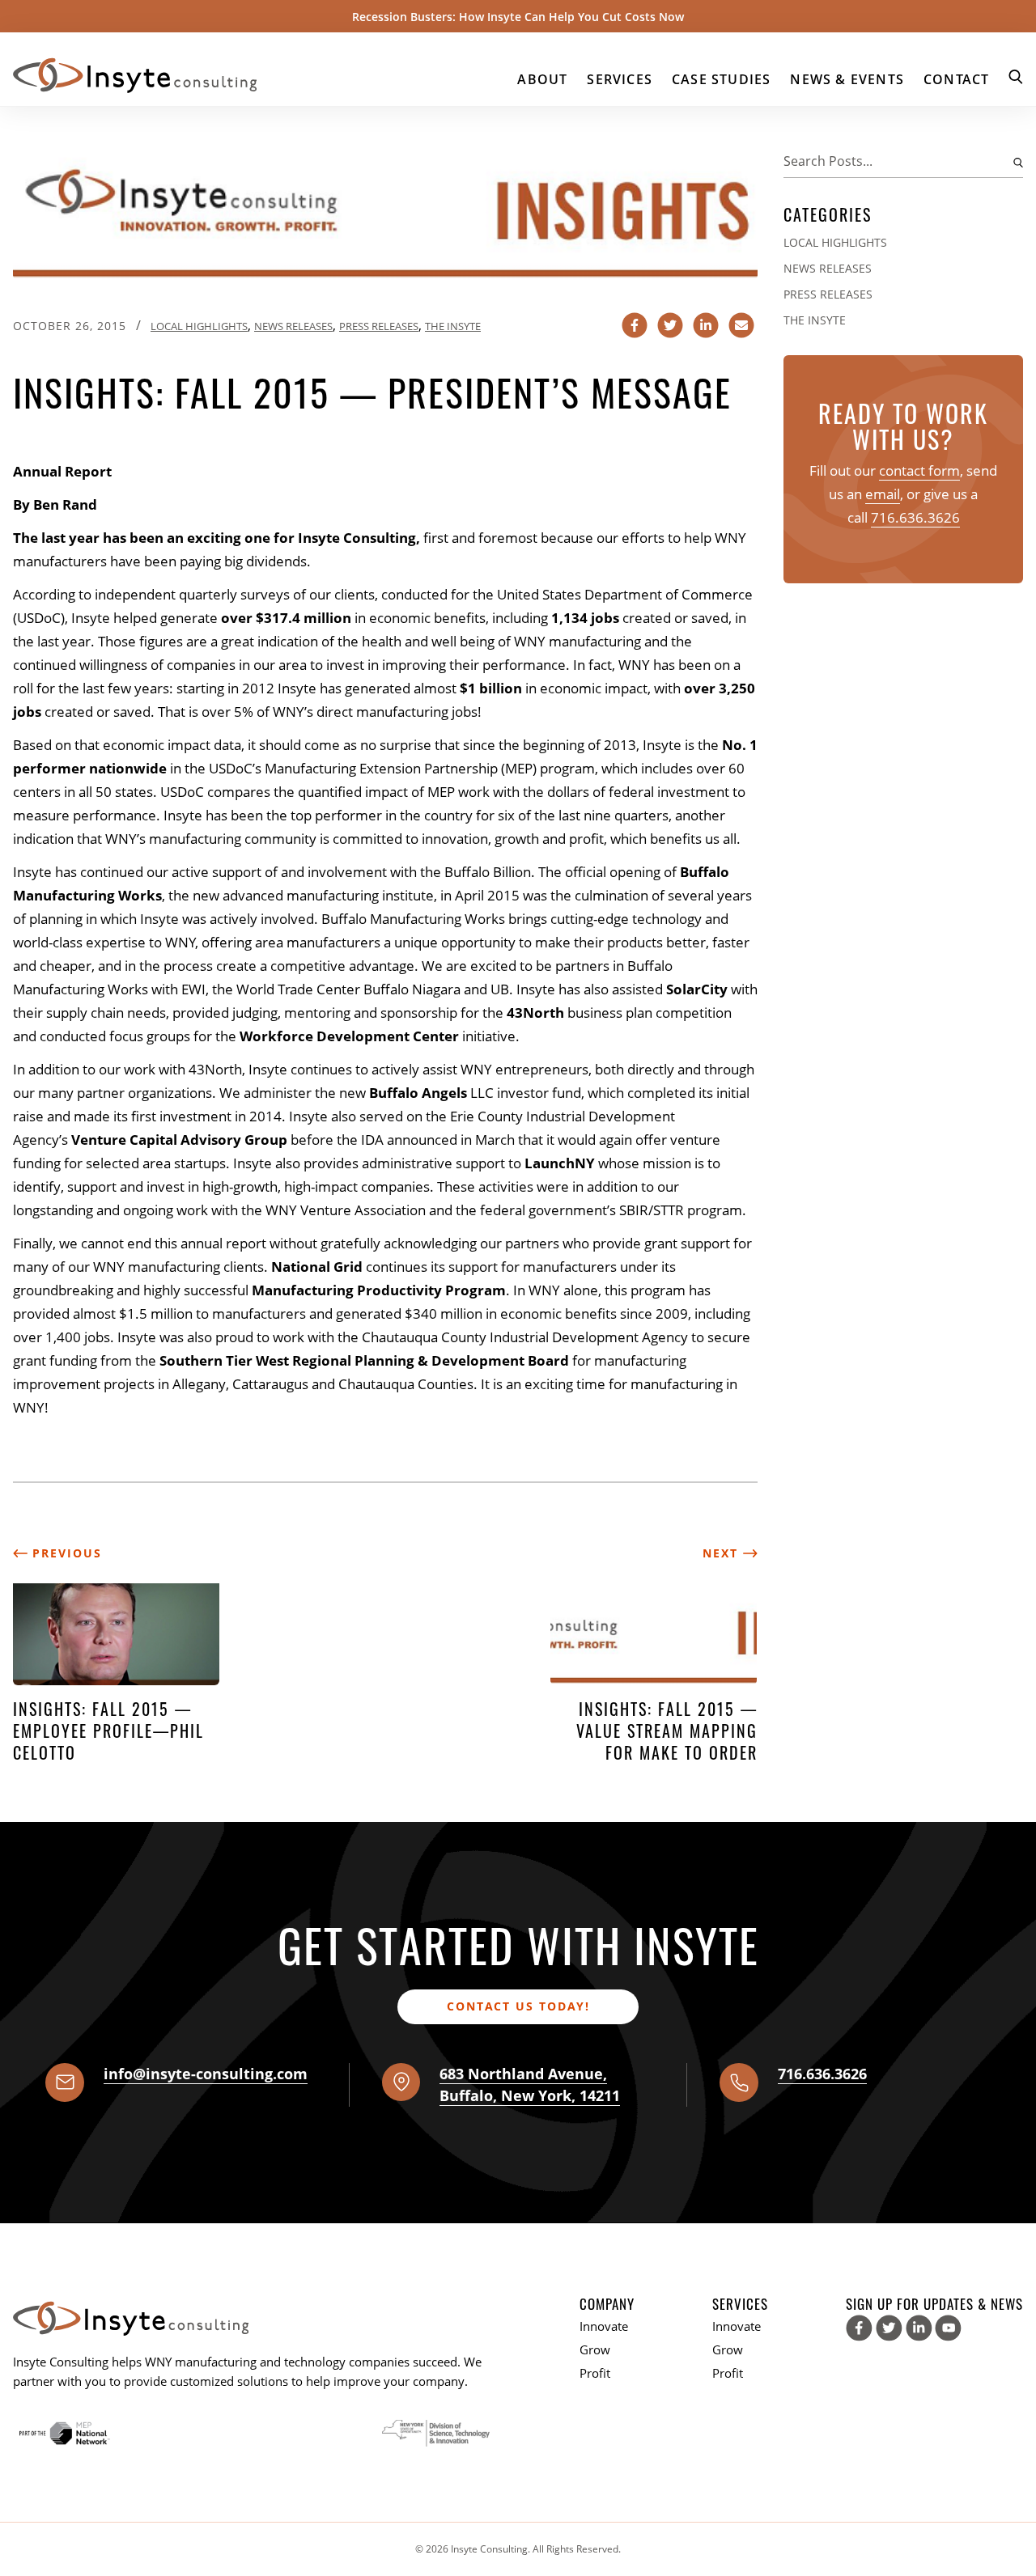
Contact (956, 79)
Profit (595, 2373)
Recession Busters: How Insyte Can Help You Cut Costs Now (518, 17)
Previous (65, 1553)
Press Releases (379, 326)
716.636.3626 (915, 517)
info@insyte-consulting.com (206, 2074)
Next (723, 1553)
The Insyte (453, 326)
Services (620, 79)
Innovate (604, 2326)
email (883, 494)
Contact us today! (518, 2006)
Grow (595, 2349)
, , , (530, 2085)
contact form (919, 470)
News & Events (847, 79)
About (542, 79)
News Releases (293, 326)
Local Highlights (199, 326)
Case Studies (721, 79)
